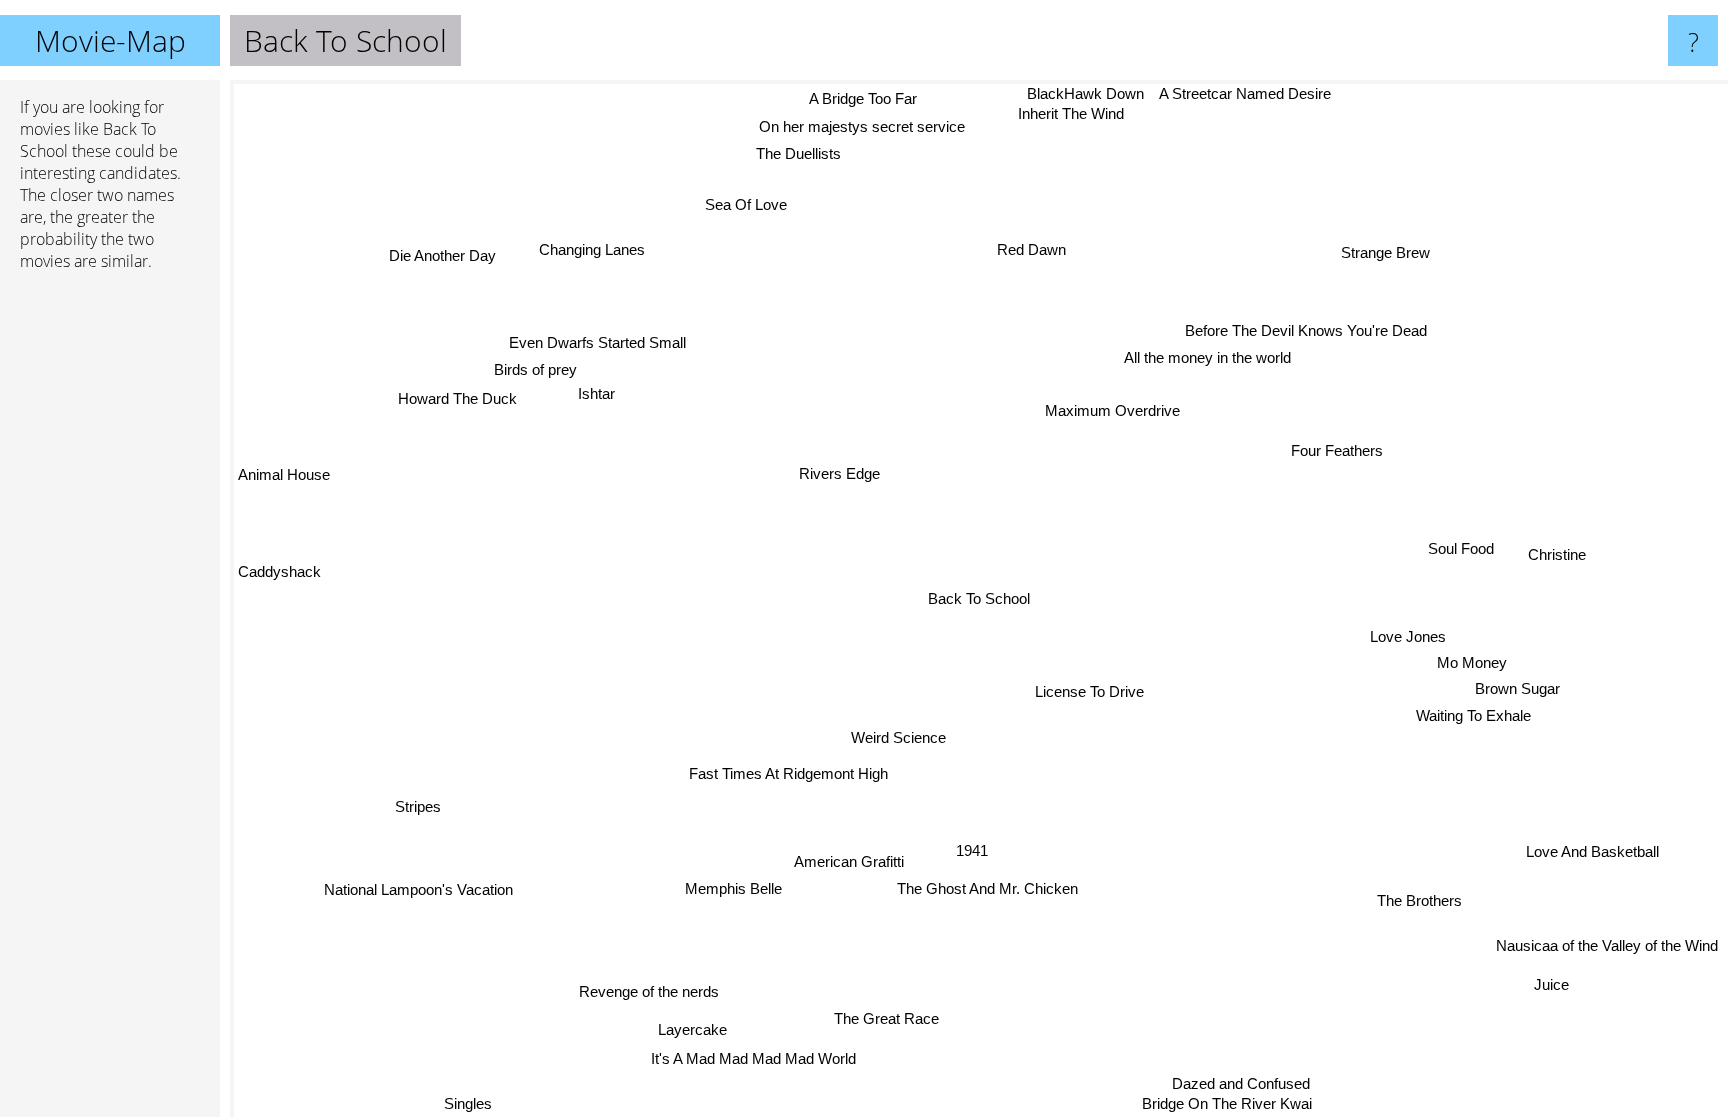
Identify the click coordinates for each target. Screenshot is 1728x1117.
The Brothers (1419, 898)
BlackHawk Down (1096, 93)
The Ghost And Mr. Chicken (987, 890)
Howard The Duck (460, 399)
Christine (1557, 557)
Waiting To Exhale (1473, 713)
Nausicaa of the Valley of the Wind (1607, 944)
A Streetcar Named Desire (1257, 93)
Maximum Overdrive (1111, 409)
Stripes (418, 807)
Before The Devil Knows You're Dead (1305, 331)
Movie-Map (110, 40)
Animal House (284, 479)
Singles (464, 1103)
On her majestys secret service (867, 125)
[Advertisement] (110, 593)
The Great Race (885, 1018)
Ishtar (600, 398)
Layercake (686, 1028)
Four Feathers (1335, 448)
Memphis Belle (744, 890)
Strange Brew (1381, 250)
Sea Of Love (750, 203)
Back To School (979, 598)
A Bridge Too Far (869, 98)
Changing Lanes (596, 247)
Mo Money (1472, 660)
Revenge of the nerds (655, 995)
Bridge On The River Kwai (1226, 1103)
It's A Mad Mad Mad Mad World (755, 1058)
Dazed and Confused (1239, 1083)
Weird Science (897, 737)
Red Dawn (1033, 249)
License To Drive (1086, 691)
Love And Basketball (1592, 849)
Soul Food (1460, 546)
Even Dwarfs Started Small (582, 348)
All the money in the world (1209, 357)
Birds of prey (532, 374)
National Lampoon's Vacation (417, 891)
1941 (971, 851)
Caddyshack (279, 573)
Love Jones (1407, 634)
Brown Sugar (1517, 687)
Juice (1551, 982)
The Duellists (803, 152)
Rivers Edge (832, 475)
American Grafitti (837, 863)
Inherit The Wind (1075, 114)
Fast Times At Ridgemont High (786, 774)
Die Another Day (448, 250)
